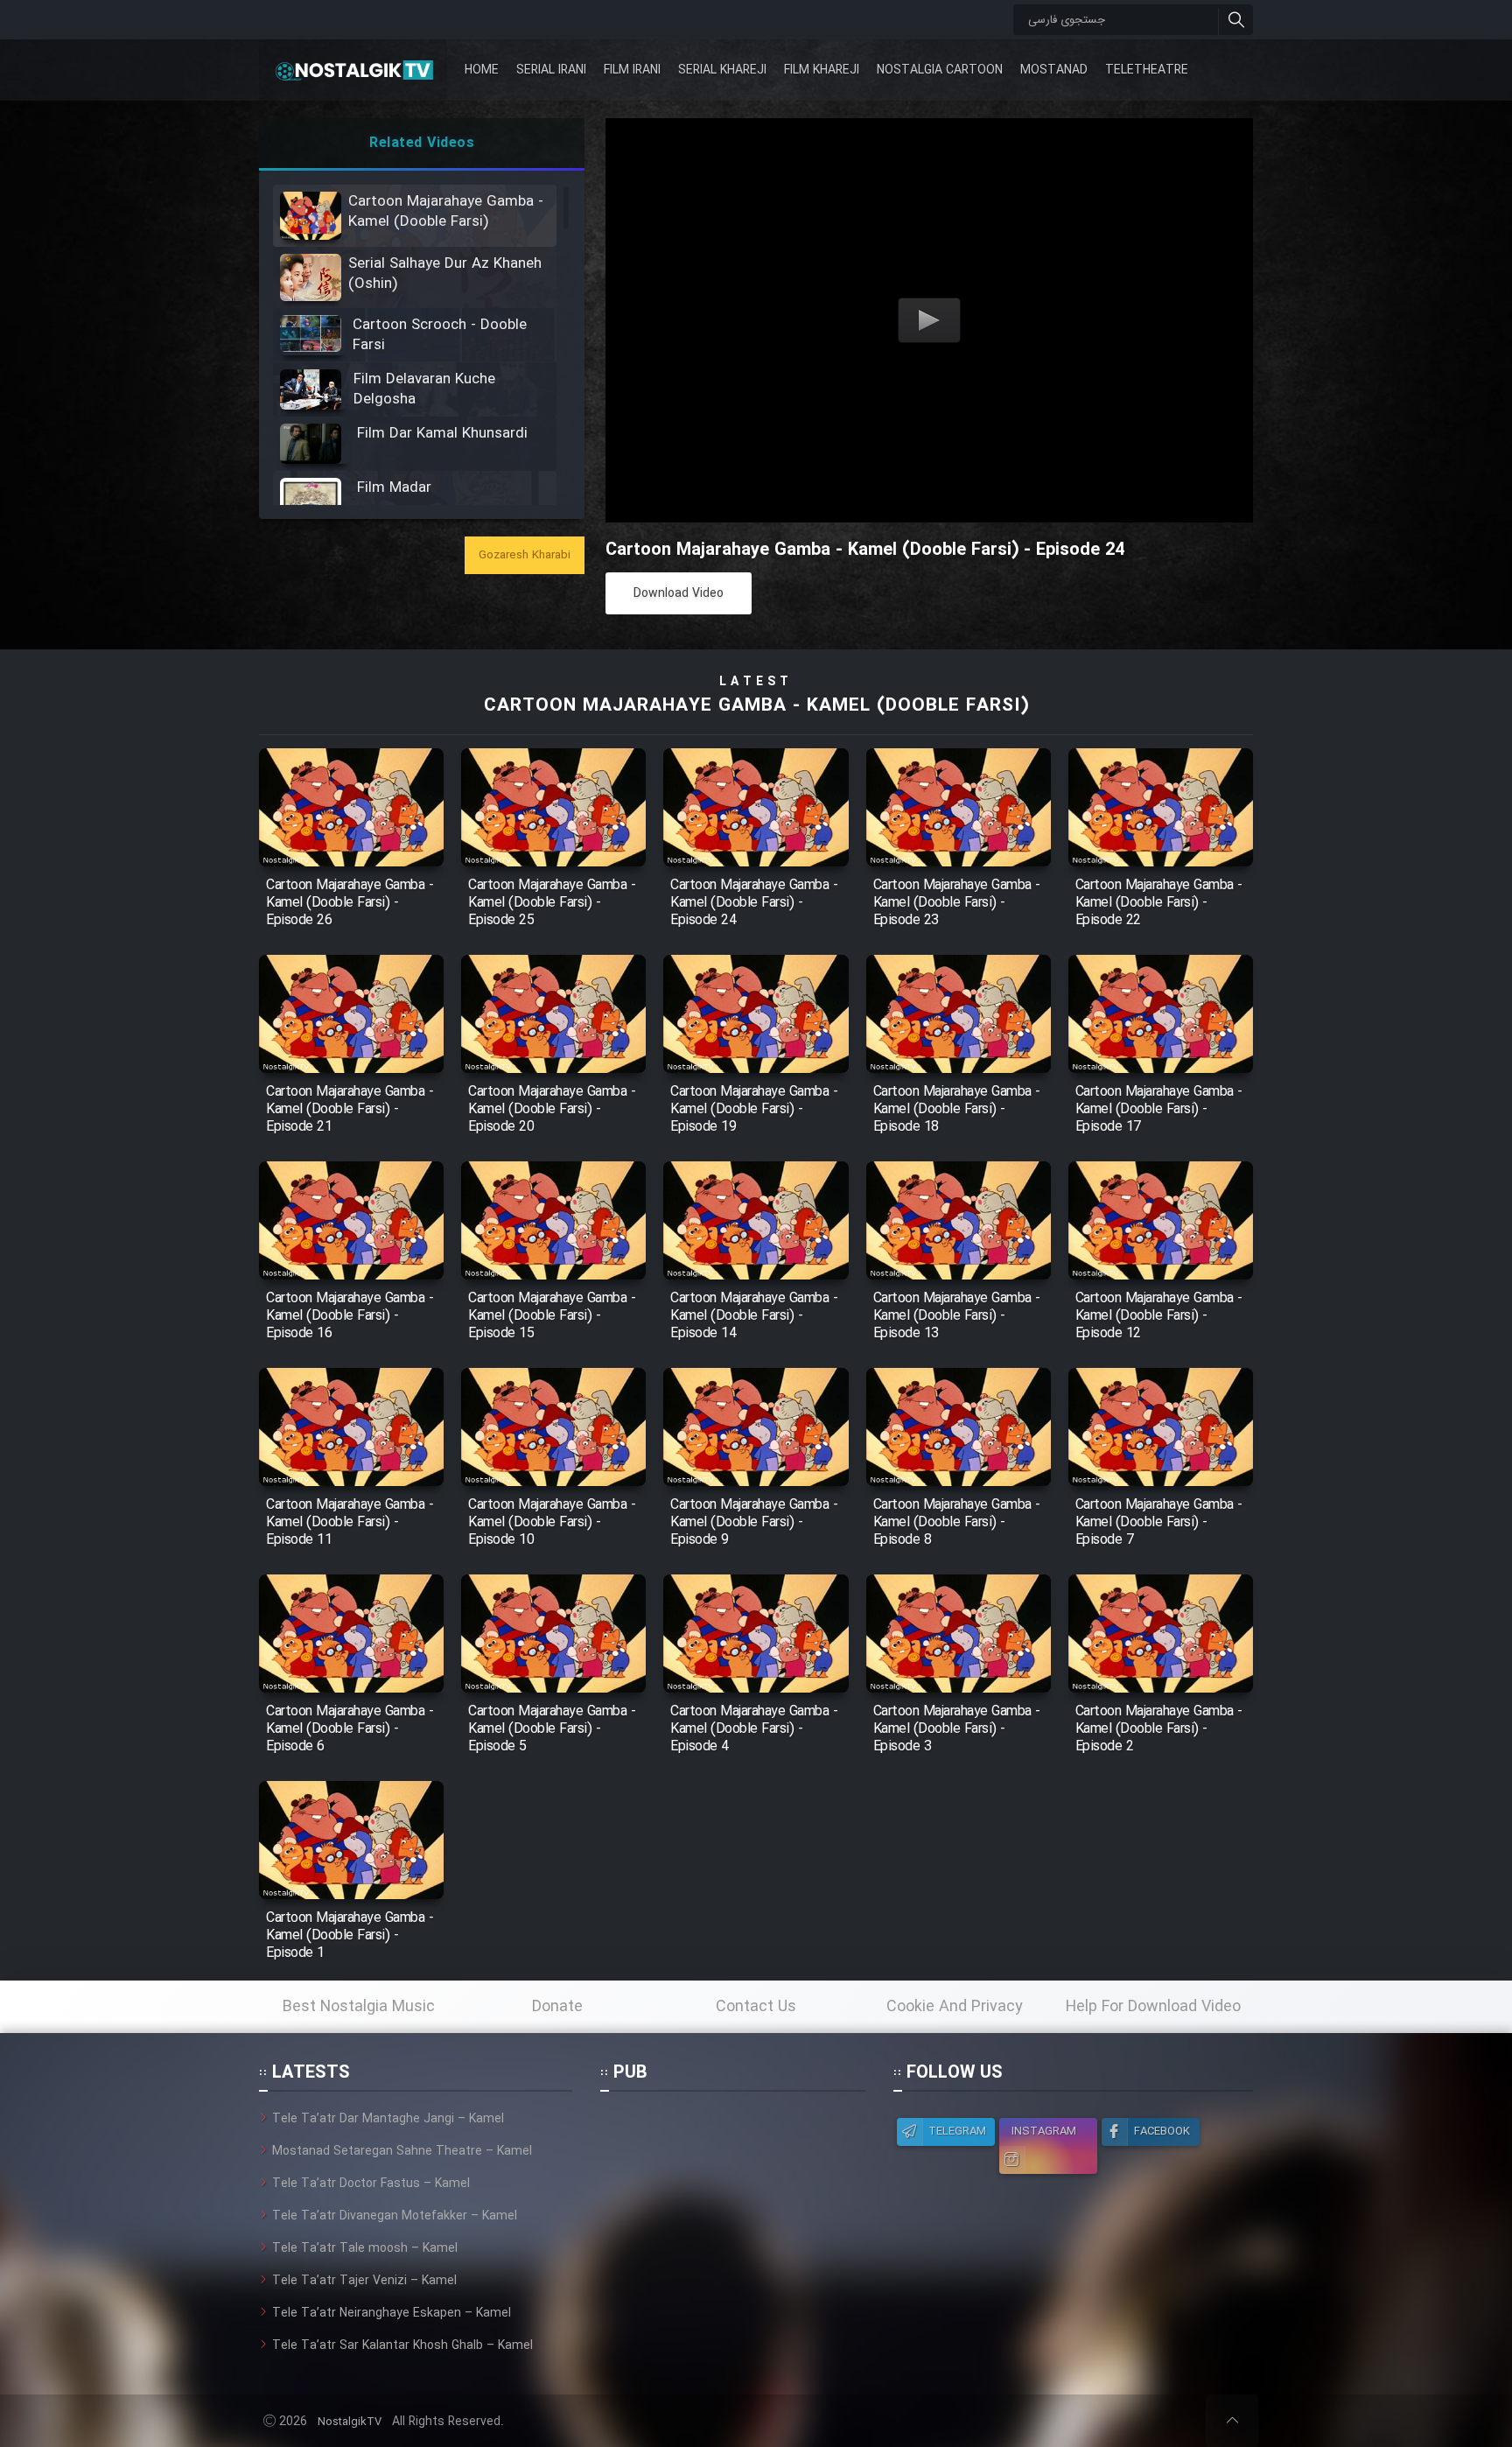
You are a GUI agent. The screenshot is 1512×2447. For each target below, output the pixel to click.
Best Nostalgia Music (359, 2007)
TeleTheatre (1147, 70)
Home (482, 70)
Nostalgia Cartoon (940, 70)
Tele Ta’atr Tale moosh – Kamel (365, 2248)
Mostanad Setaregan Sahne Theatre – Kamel (402, 2151)
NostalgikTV (350, 2422)
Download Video (679, 593)
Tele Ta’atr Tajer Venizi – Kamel (364, 2281)
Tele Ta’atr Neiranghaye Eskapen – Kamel (392, 2313)
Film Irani (632, 70)
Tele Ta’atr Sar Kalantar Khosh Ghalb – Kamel (402, 2345)
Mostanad (1054, 70)
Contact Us (756, 2007)
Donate (557, 2007)
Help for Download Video (1153, 2007)
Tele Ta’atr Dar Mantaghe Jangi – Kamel (388, 2119)
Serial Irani (551, 70)
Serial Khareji (722, 70)
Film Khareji (822, 70)
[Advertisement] (732, 2219)
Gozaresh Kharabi (525, 555)
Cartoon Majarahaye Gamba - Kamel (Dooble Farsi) (756, 706)
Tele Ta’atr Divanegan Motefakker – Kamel (395, 2216)
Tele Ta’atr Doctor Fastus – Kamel (371, 2184)
